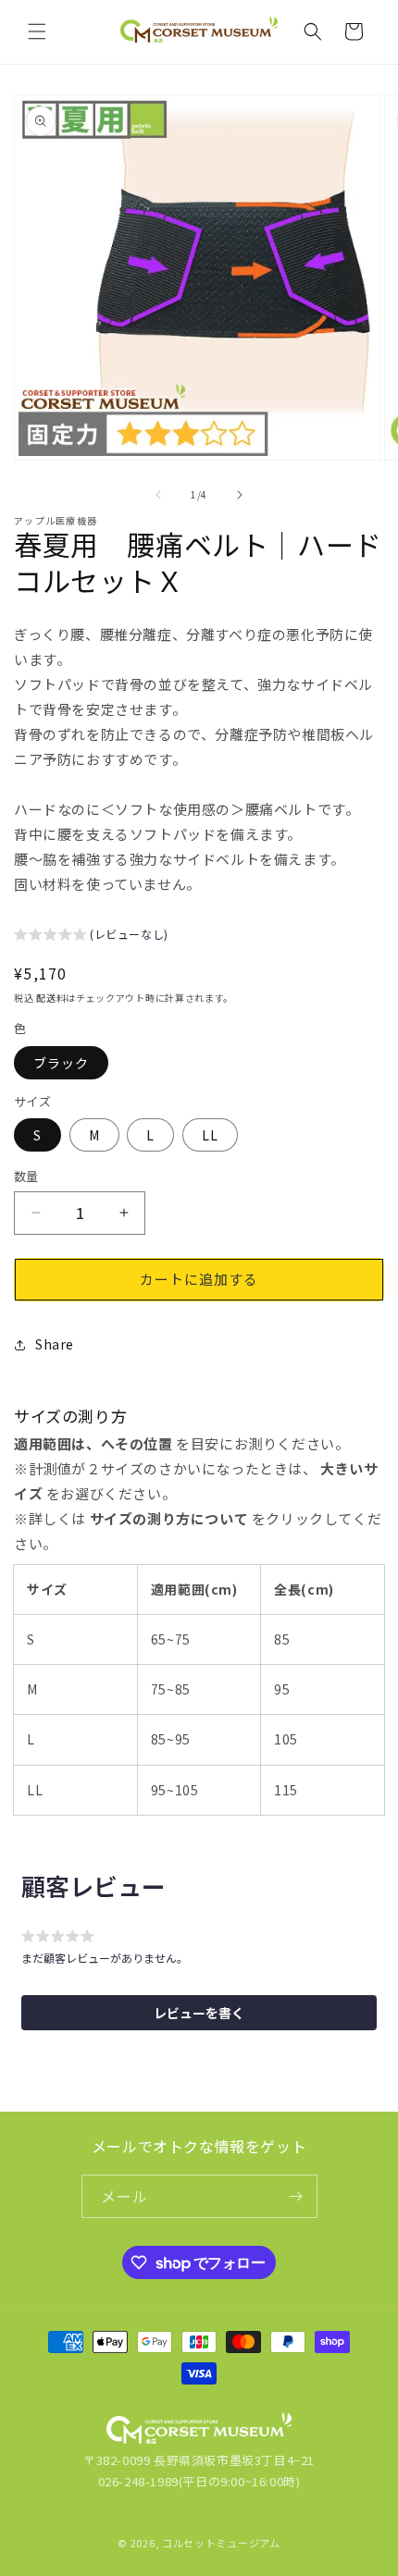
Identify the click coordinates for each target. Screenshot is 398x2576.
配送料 (51, 998)
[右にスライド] (240, 495)
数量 (26, 1176)
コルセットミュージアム (221, 2543)
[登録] (296, 2196)
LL (210, 1135)
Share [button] (55, 1344)
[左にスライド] (158, 495)
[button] (37, 31)
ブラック (61, 1063)
